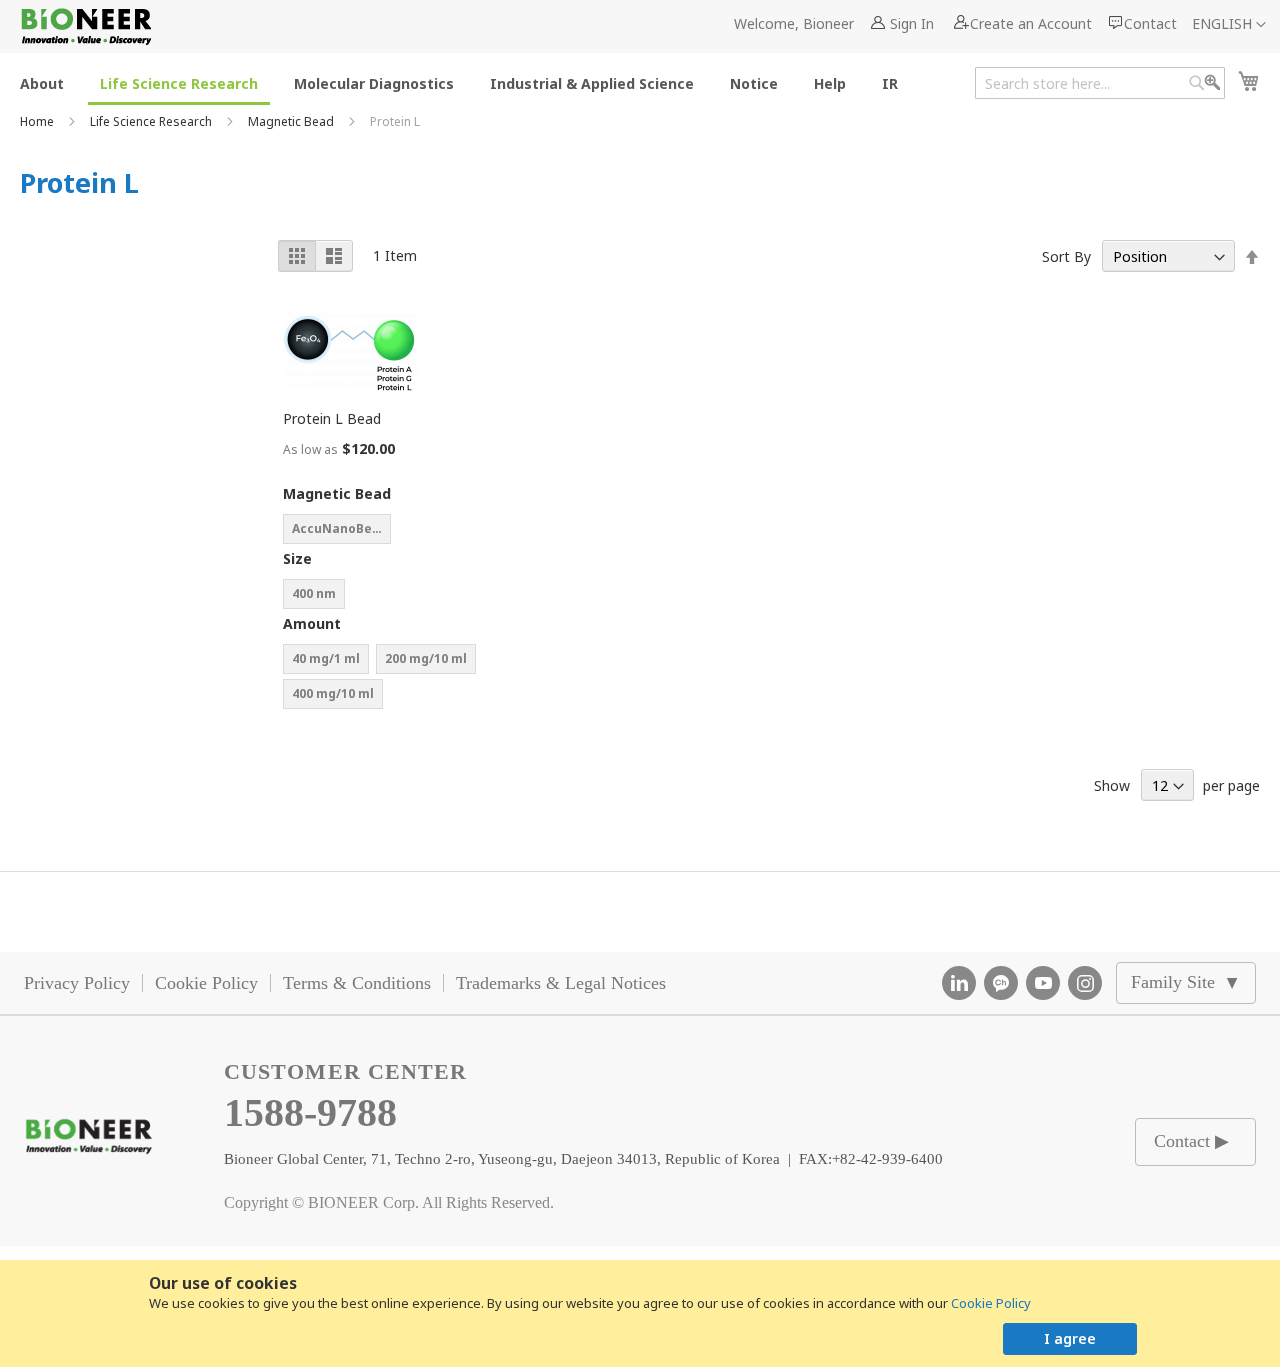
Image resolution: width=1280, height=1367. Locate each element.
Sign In (912, 23)
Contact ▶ (1191, 1141)
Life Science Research (152, 121)
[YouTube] (1043, 983)
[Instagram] (1085, 983)
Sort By (1066, 256)
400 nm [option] (314, 593)
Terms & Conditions (357, 983)
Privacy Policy (77, 983)
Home (38, 121)
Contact (1150, 23)
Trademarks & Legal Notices (561, 983)
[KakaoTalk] (1001, 983)
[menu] (465, 82)
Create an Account (1031, 23)
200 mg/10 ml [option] (426, 658)
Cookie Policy (991, 1303)
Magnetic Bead (292, 121)
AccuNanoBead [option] (340, 528)
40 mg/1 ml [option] (326, 658)
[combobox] (1100, 83)
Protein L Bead (332, 418)
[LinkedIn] (959, 983)
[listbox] (383, 531)
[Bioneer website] (85, 26)
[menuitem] (42, 82)
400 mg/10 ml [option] (333, 693)
